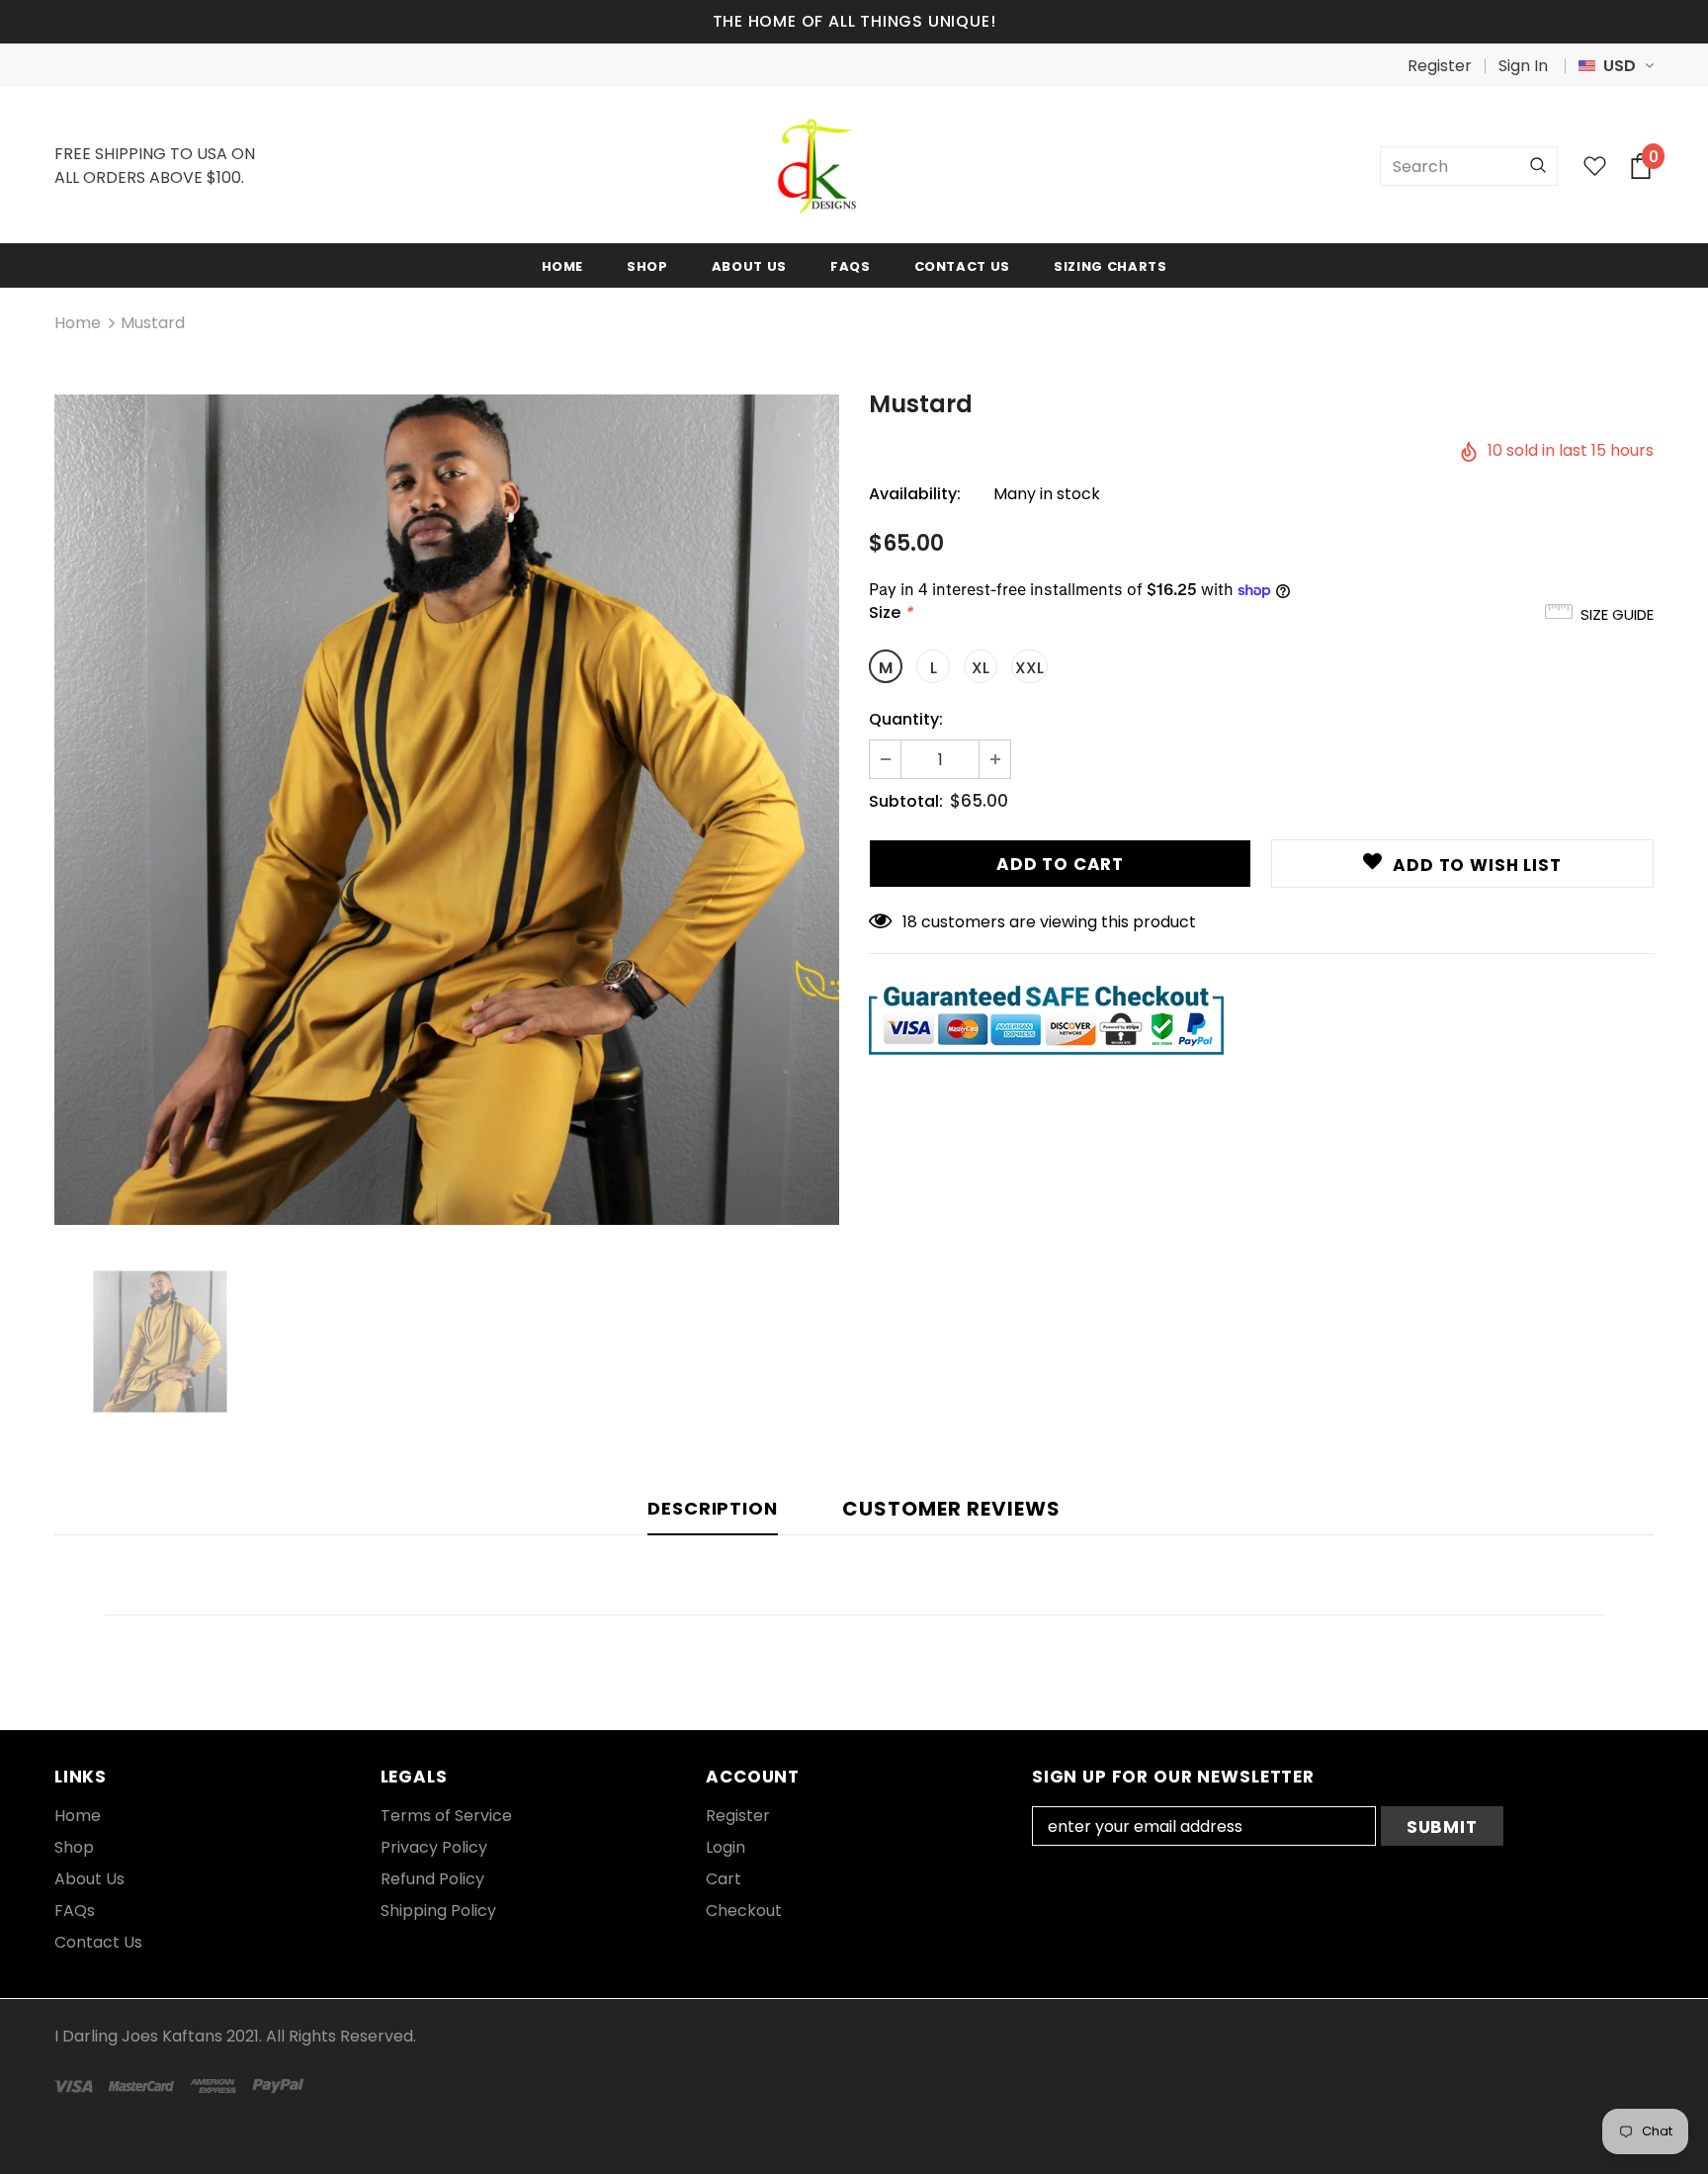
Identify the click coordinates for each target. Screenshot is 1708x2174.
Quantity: (906, 719)
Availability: (915, 494)
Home (78, 323)
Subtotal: (906, 801)
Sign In (1523, 66)
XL (981, 668)
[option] (447, 810)
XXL (1029, 668)
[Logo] (817, 166)
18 (910, 922)
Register (1440, 66)
